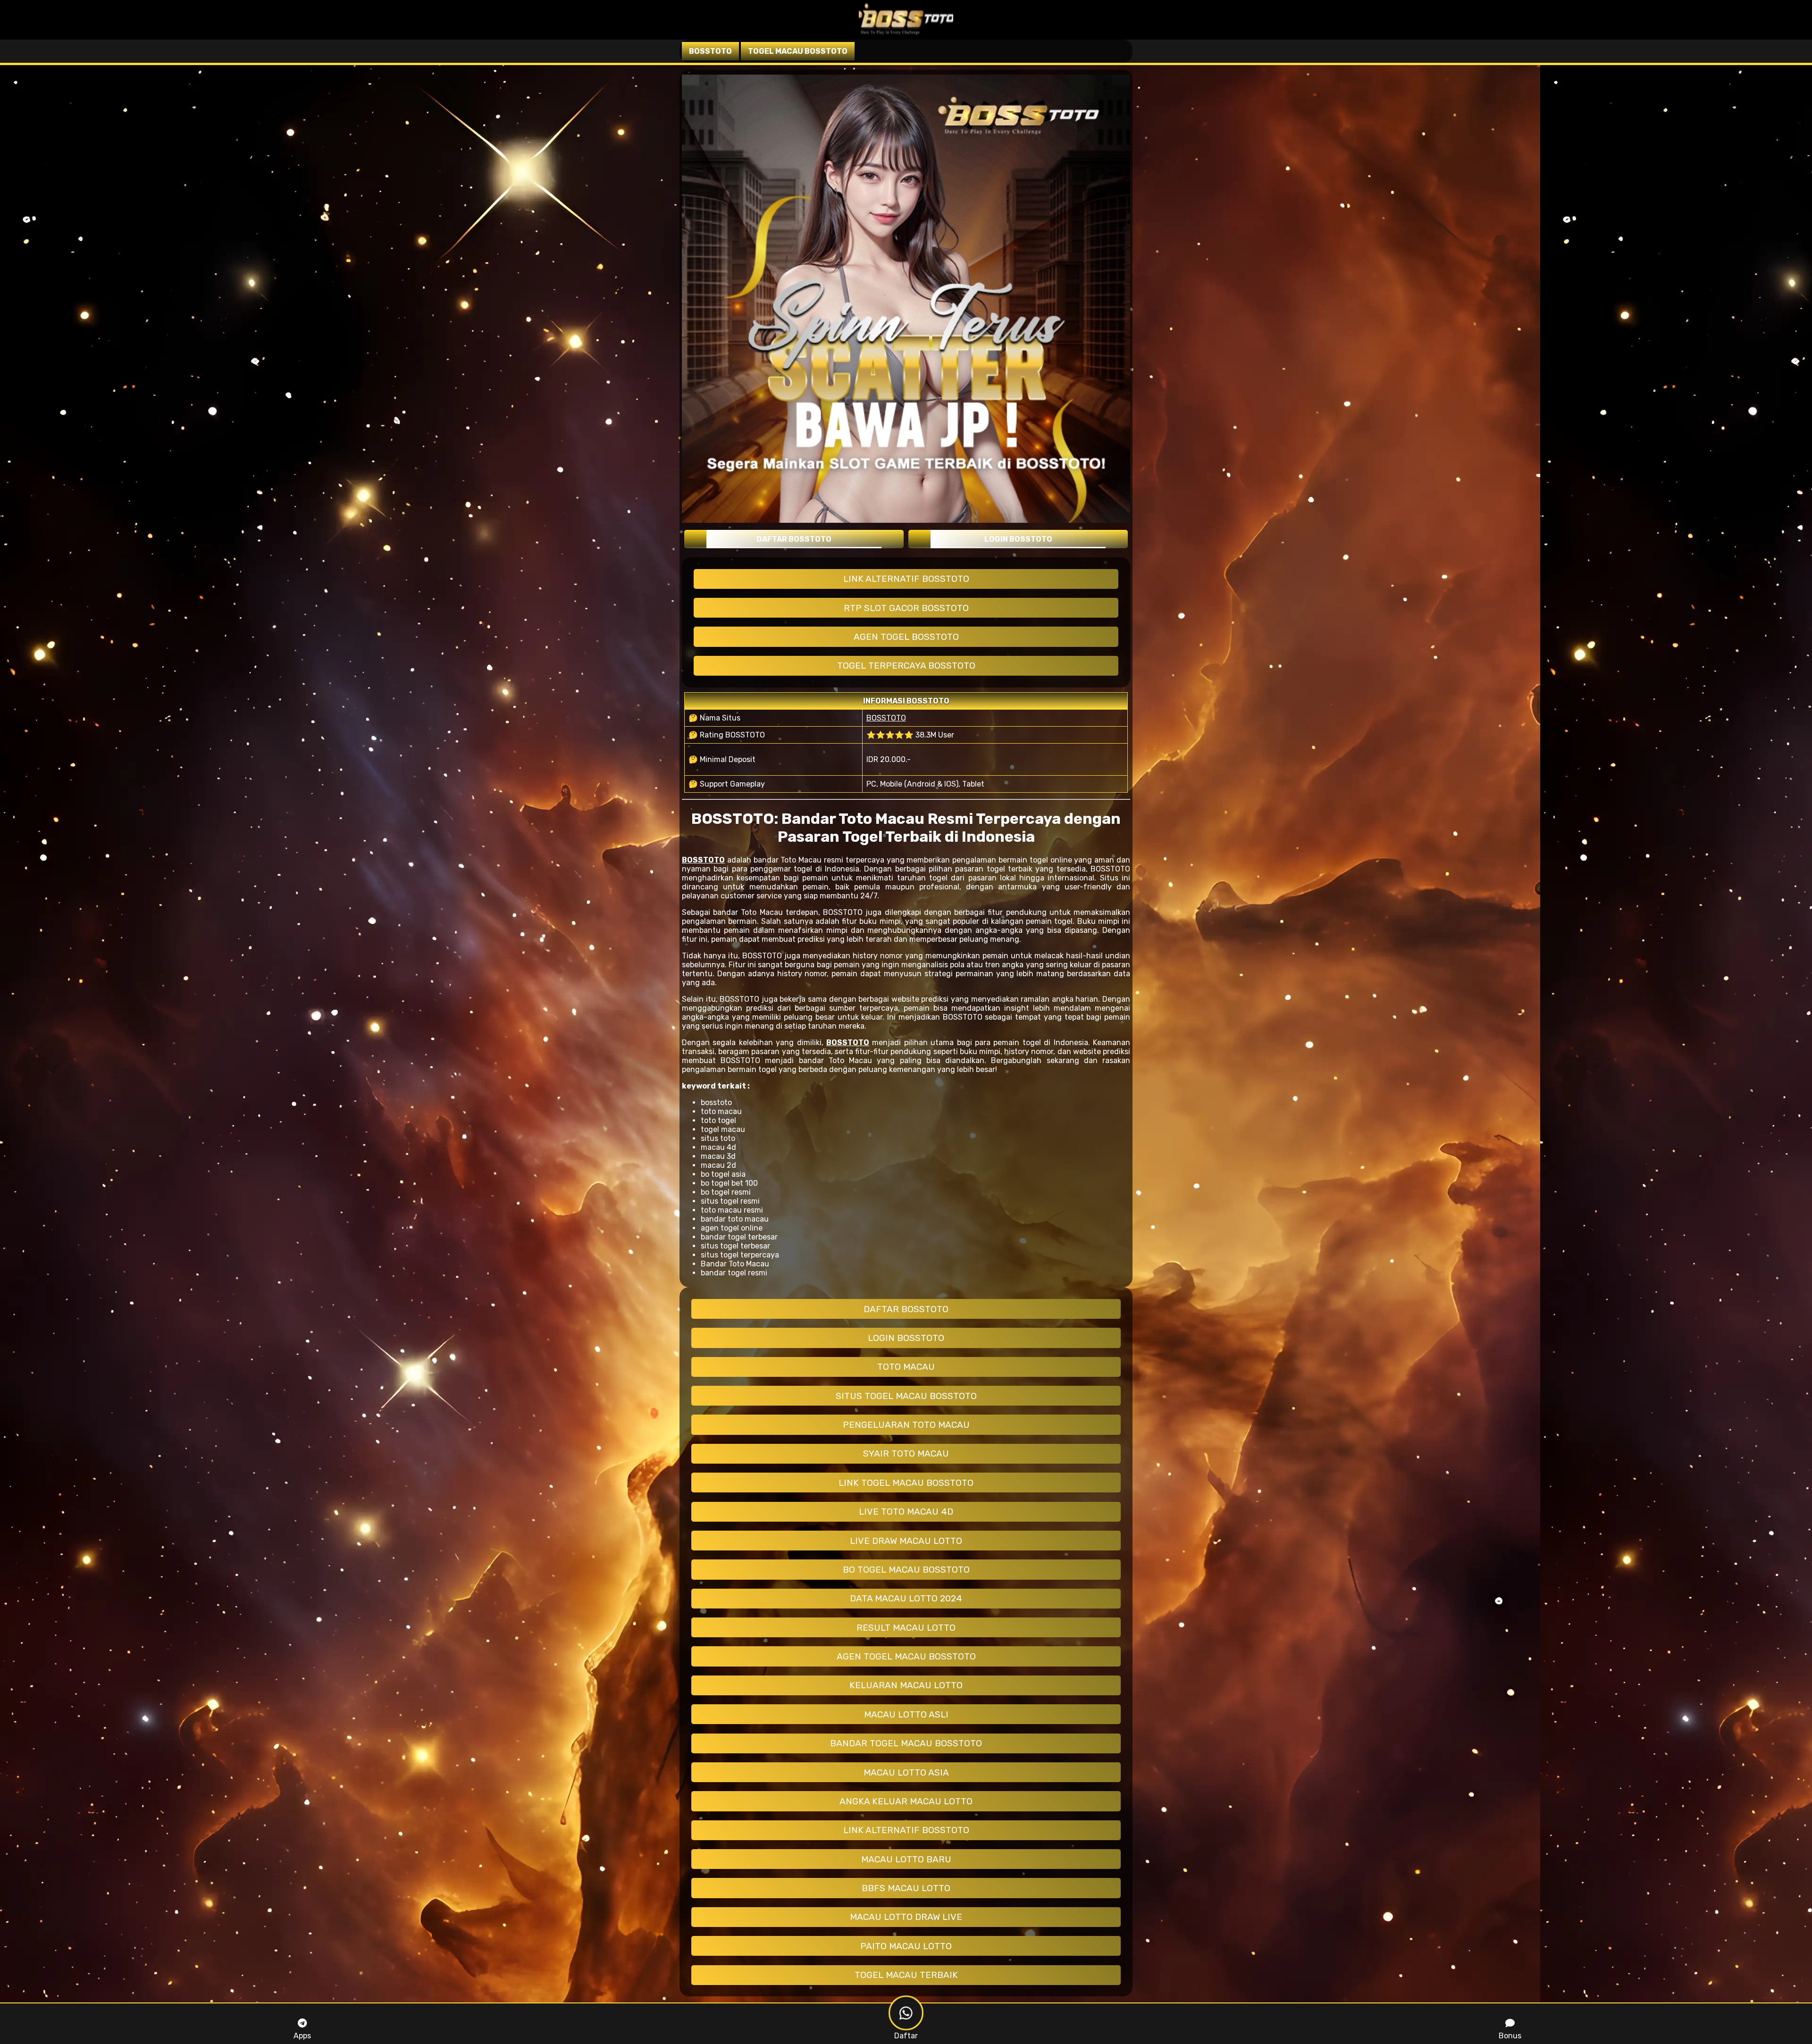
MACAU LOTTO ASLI (906, 1714)
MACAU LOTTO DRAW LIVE (906, 1917)
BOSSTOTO (886, 718)
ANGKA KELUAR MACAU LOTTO (906, 1801)
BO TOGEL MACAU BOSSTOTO (906, 1570)
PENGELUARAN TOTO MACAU (906, 1425)
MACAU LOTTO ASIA (906, 1772)
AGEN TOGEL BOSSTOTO (906, 637)
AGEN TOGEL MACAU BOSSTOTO (906, 1656)
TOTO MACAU (906, 1367)
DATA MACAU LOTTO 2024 (906, 1598)
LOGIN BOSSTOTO (906, 1338)
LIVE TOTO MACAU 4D (906, 1512)
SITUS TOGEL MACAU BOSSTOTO (906, 1396)
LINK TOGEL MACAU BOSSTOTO (906, 1483)
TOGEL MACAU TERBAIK (906, 1975)
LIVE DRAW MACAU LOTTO (906, 1541)
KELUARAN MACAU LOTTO (906, 1685)
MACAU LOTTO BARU (906, 1859)
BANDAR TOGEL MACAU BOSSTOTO (906, 1743)
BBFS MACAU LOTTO (906, 1888)
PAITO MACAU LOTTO (906, 1946)
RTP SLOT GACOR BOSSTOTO (906, 608)
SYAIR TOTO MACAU (906, 1453)
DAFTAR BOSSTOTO (906, 1309)
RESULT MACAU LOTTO (906, 1628)
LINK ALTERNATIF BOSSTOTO (906, 579)
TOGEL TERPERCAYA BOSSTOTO (906, 666)
